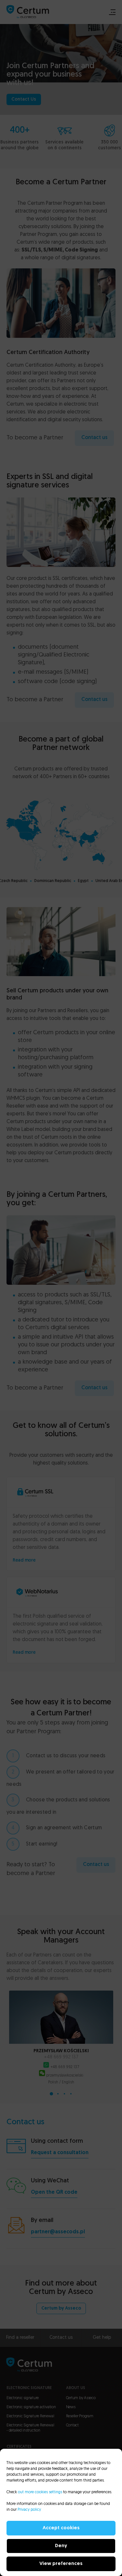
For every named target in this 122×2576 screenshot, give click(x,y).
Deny (61, 2546)
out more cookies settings (40, 2492)
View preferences (61, 2564)
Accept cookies (61, 2528)
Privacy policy (29, 2510)
